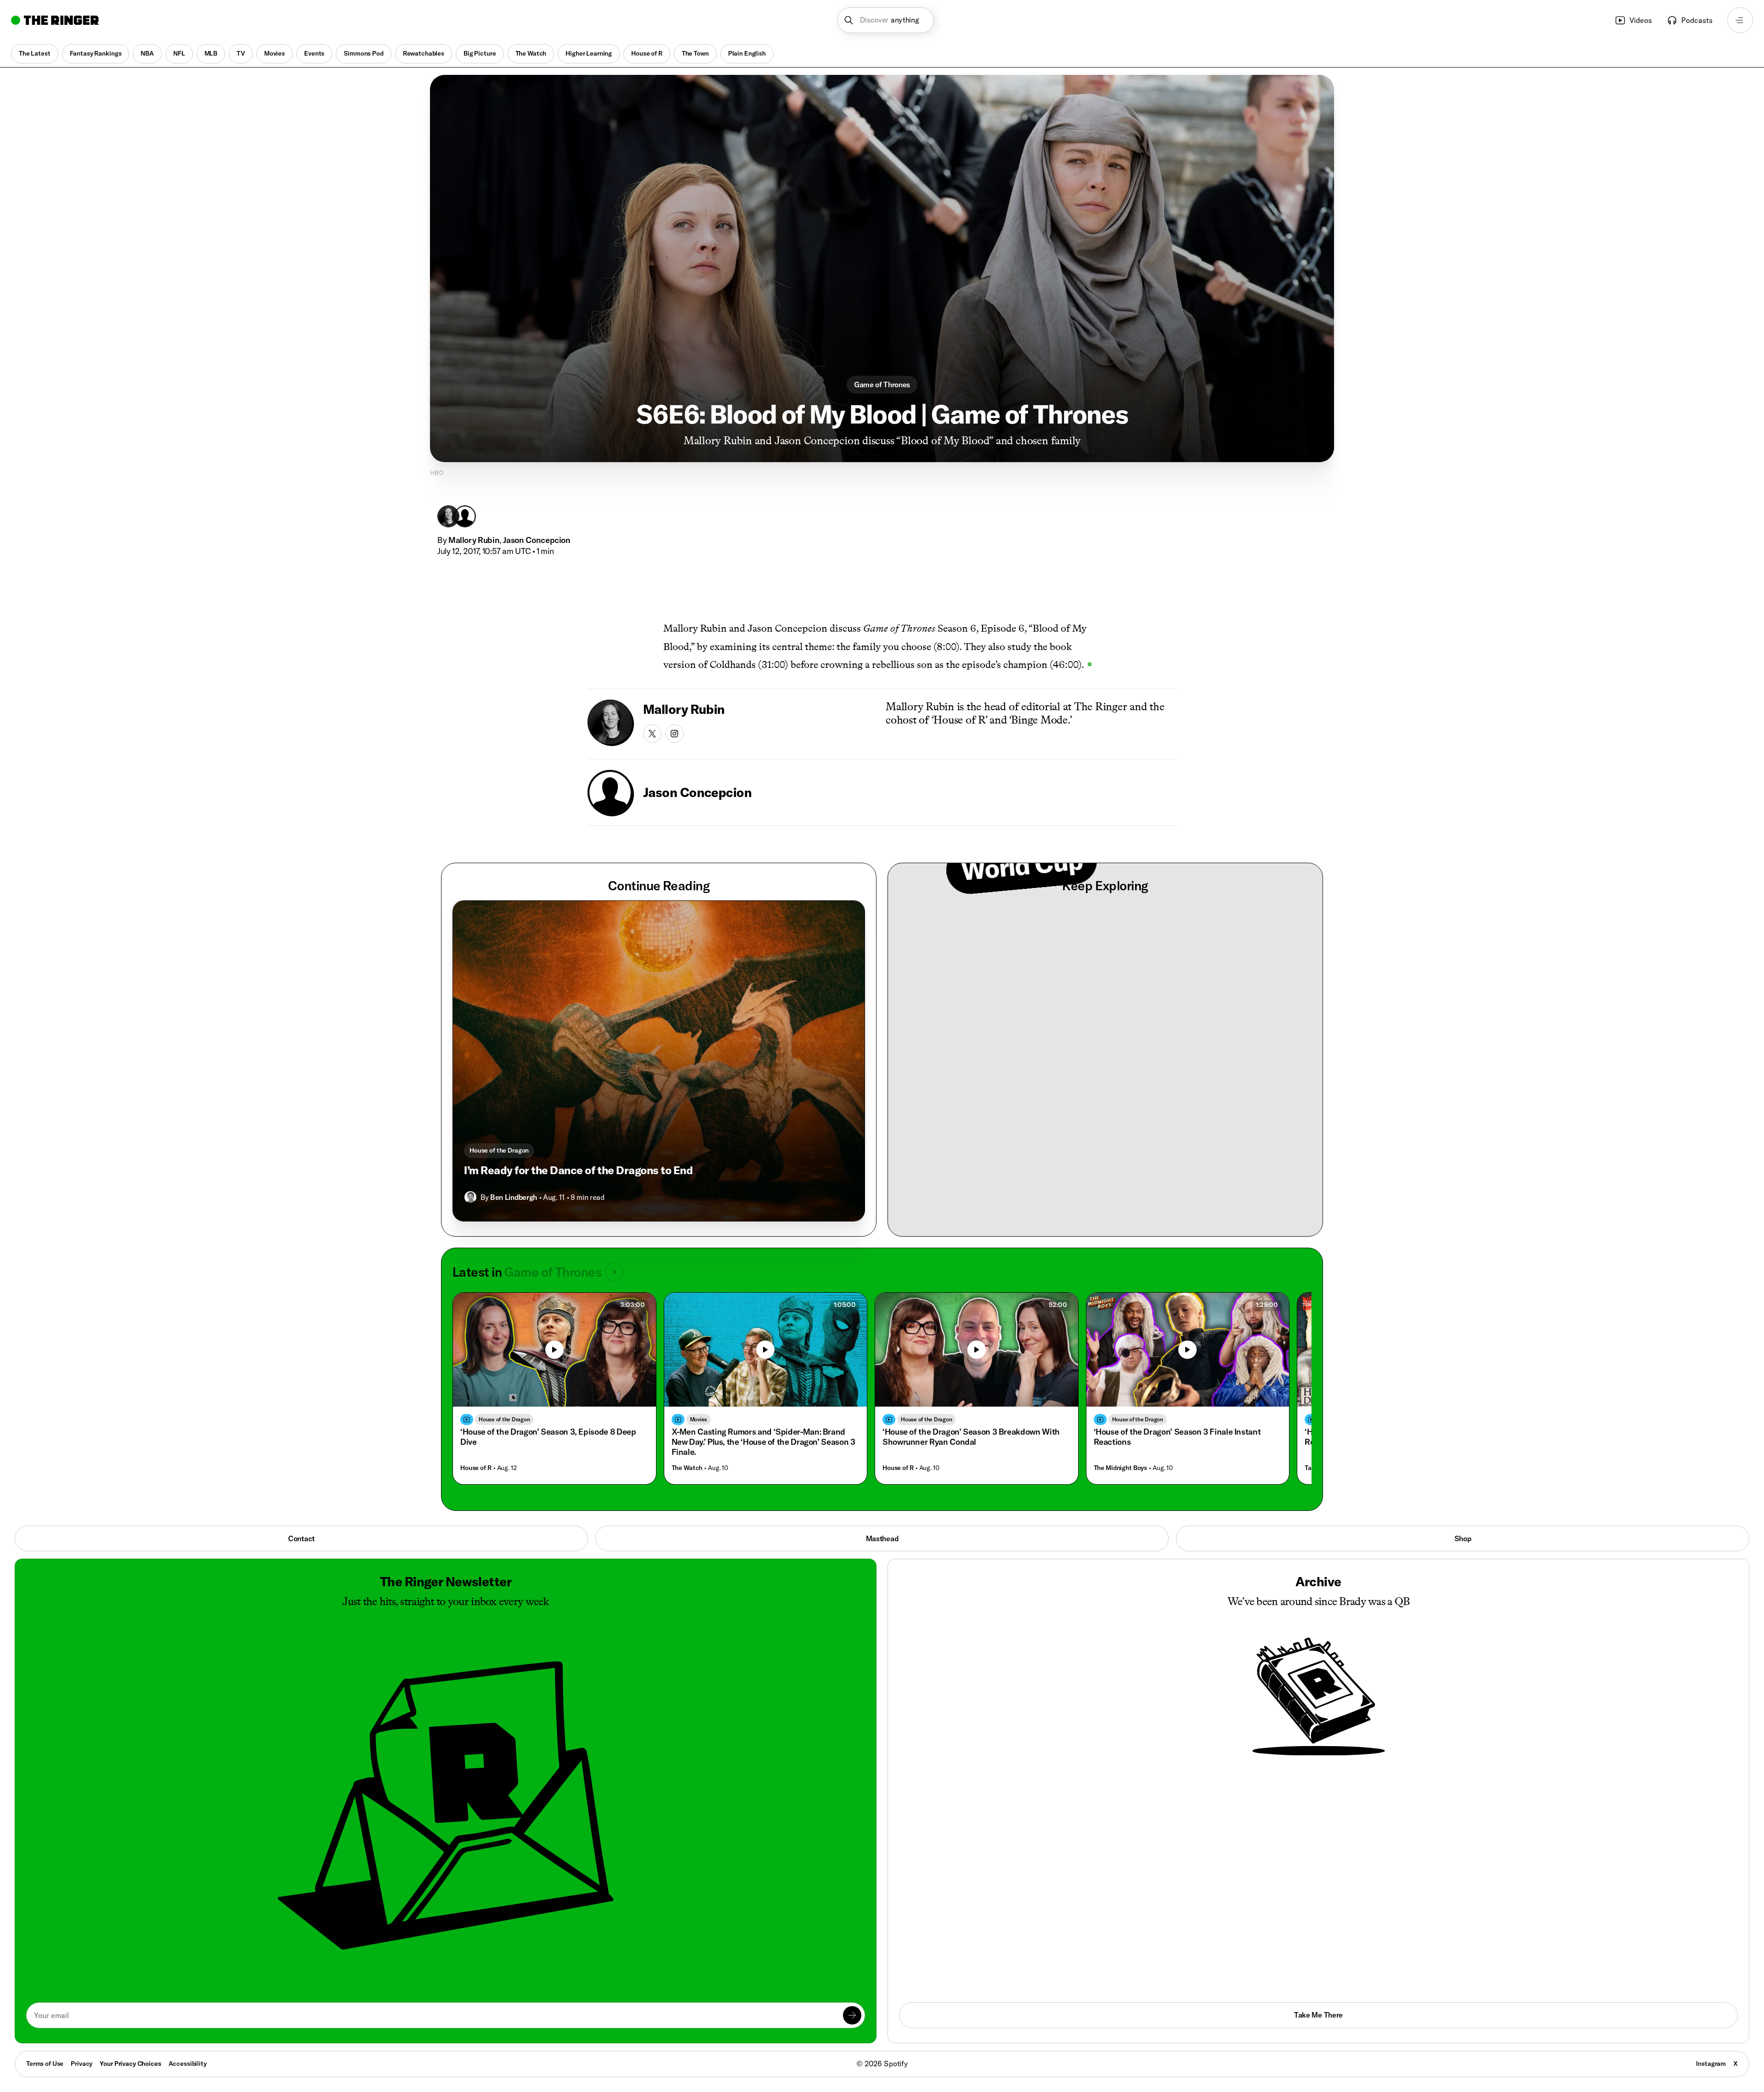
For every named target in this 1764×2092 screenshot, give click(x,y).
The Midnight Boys (1121, 1468)
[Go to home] (55, 20)
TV (241, 53)
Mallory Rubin (474, 540)
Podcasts (1697, 20)
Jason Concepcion (537, 540)
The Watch (531, 53)
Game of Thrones (882, 384)
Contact (301, 1538)
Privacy (82, 2064)
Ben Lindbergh (514, 1197)
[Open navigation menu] (1740, 20)
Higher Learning (589, 53)
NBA (147, 53)
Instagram (1711, 2064)
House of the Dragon (499, 1150)
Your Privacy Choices (130, 2064)
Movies (274, 53)
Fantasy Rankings (96, 53)
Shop (1463, 1538)
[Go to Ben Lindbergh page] (470, 1197)
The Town (695, 53)
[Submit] (852, 2015)
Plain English (747, 53)
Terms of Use (45, 2064)
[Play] (554, 1350)
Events (314, 53)
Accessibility (188, 2064)
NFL (179, 53)
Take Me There (1318, 2015)
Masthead (882, 1538)
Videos (1641, 20)
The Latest (35, 53)
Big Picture (480, 53)
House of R (647, 53)
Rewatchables (424, 53)
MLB (211, 53)
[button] (886, 20)
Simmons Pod (363, 53)
